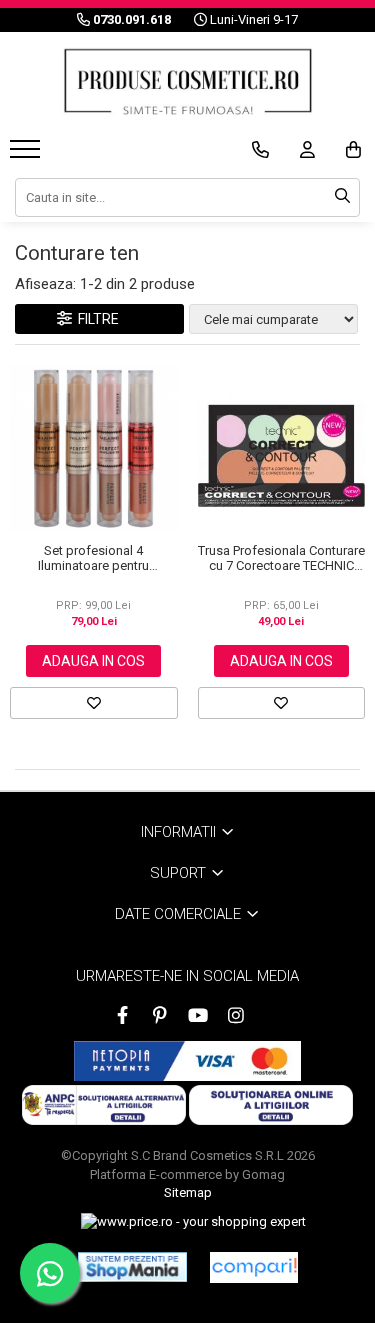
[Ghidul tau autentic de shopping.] (254, 1267)
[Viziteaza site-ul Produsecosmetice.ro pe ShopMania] (132, 1267)
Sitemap (188, 1192)
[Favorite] (94, 703)
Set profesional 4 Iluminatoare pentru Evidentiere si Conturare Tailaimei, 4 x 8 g (93, 558)
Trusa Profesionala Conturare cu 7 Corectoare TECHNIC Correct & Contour (281, 558)
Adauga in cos (93, 661)
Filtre (95, 319)
